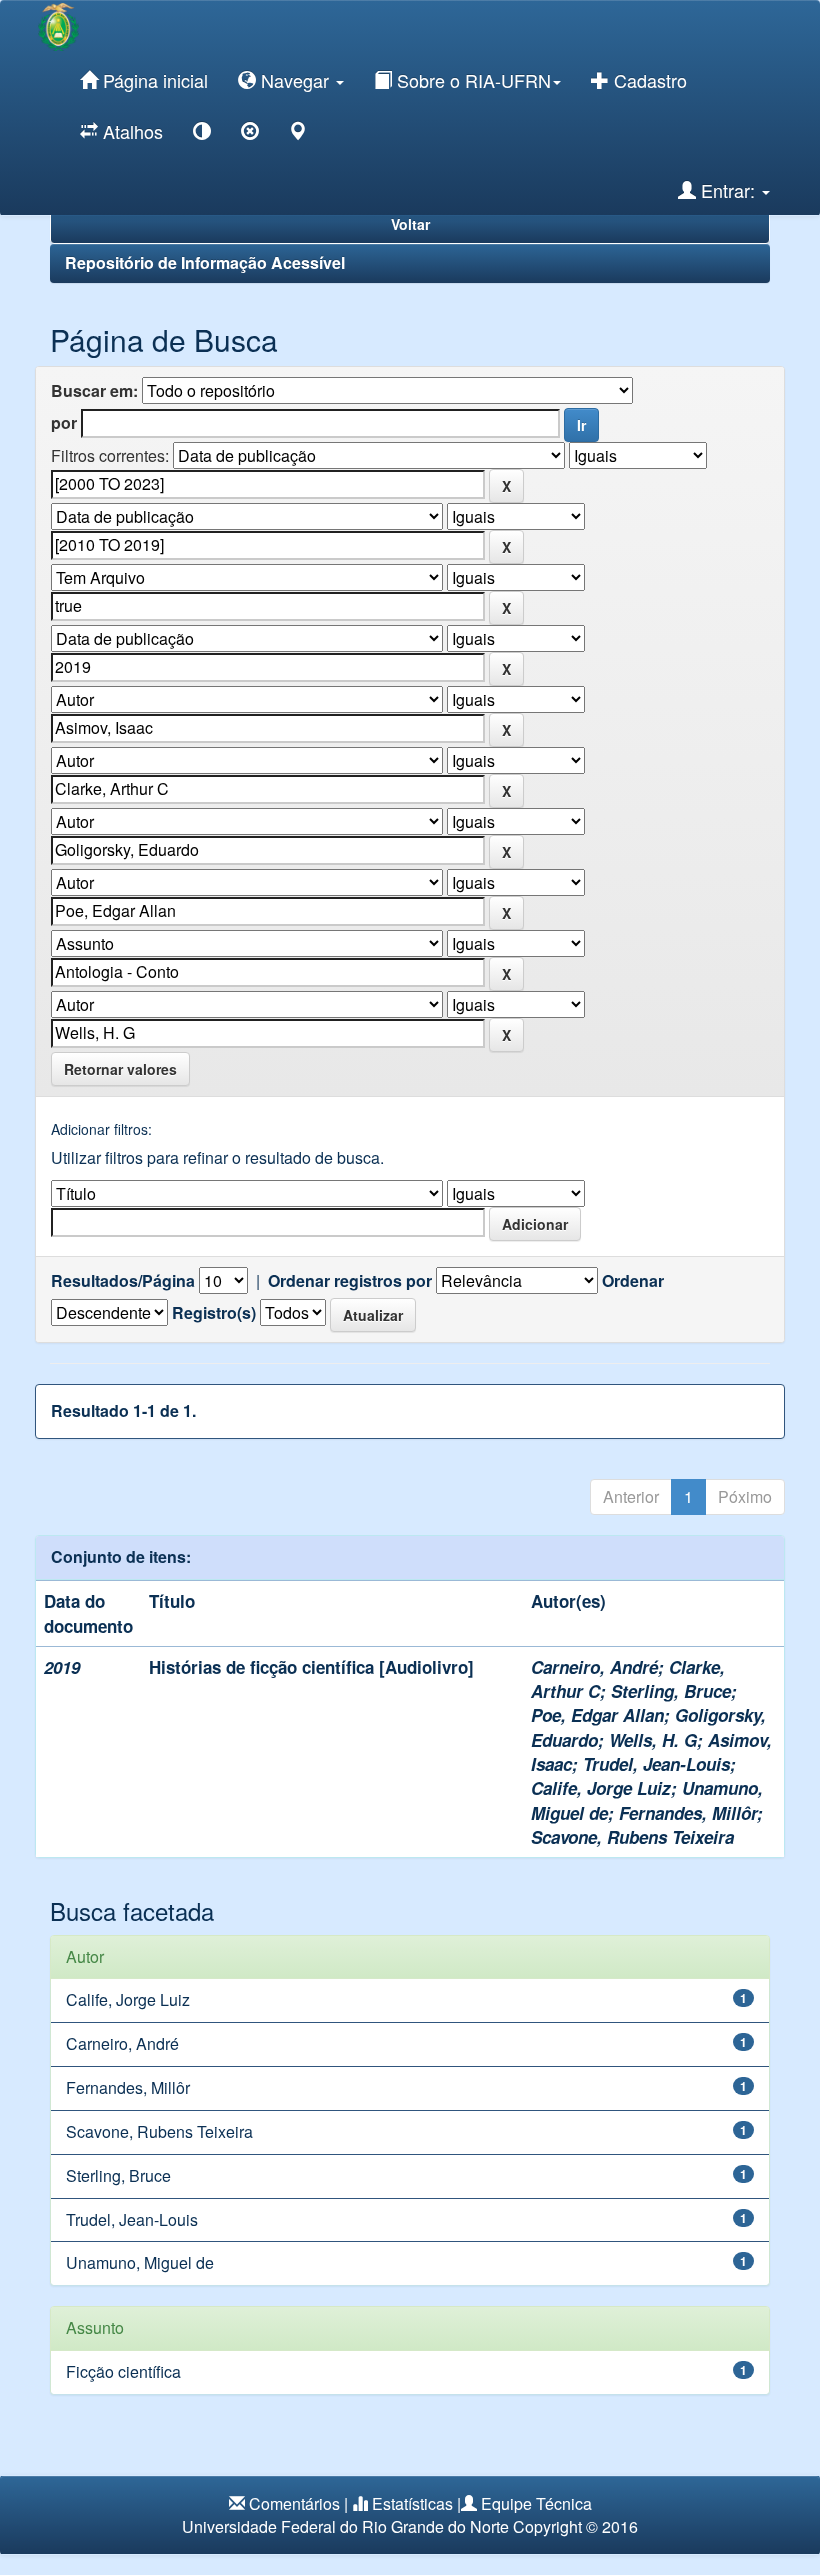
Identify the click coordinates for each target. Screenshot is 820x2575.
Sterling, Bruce (671, 1691)
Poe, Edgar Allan (597, 1715)
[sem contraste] (250, 134)
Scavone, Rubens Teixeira (632, 1837)
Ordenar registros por (350, 1281)
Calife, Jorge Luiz (601, 1788)
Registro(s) (214, 1313)
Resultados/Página (123, 1281)
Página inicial (153, 80)
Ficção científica (123, 2371)
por (64, 423)
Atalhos (130, 131)
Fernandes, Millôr (688, 1813)
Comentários (294, 2503)
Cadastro (648, 80)
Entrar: (728, 190)
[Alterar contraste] (202, 134)
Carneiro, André (594, 1667)
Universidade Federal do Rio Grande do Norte (345, 2526)
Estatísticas (412, 2503)
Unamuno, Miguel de (140, 2262)
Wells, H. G (653, 1740)
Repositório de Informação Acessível (205, 262)
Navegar (295, 80)
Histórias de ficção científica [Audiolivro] (311, 1667)
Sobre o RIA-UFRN (471, 80)
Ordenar (633, 1281)
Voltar (410, 224)
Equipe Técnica (536, 2503)
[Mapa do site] (298, 134)
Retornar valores (120, 1069)
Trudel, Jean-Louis (656, 1764)
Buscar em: (94, 391)
